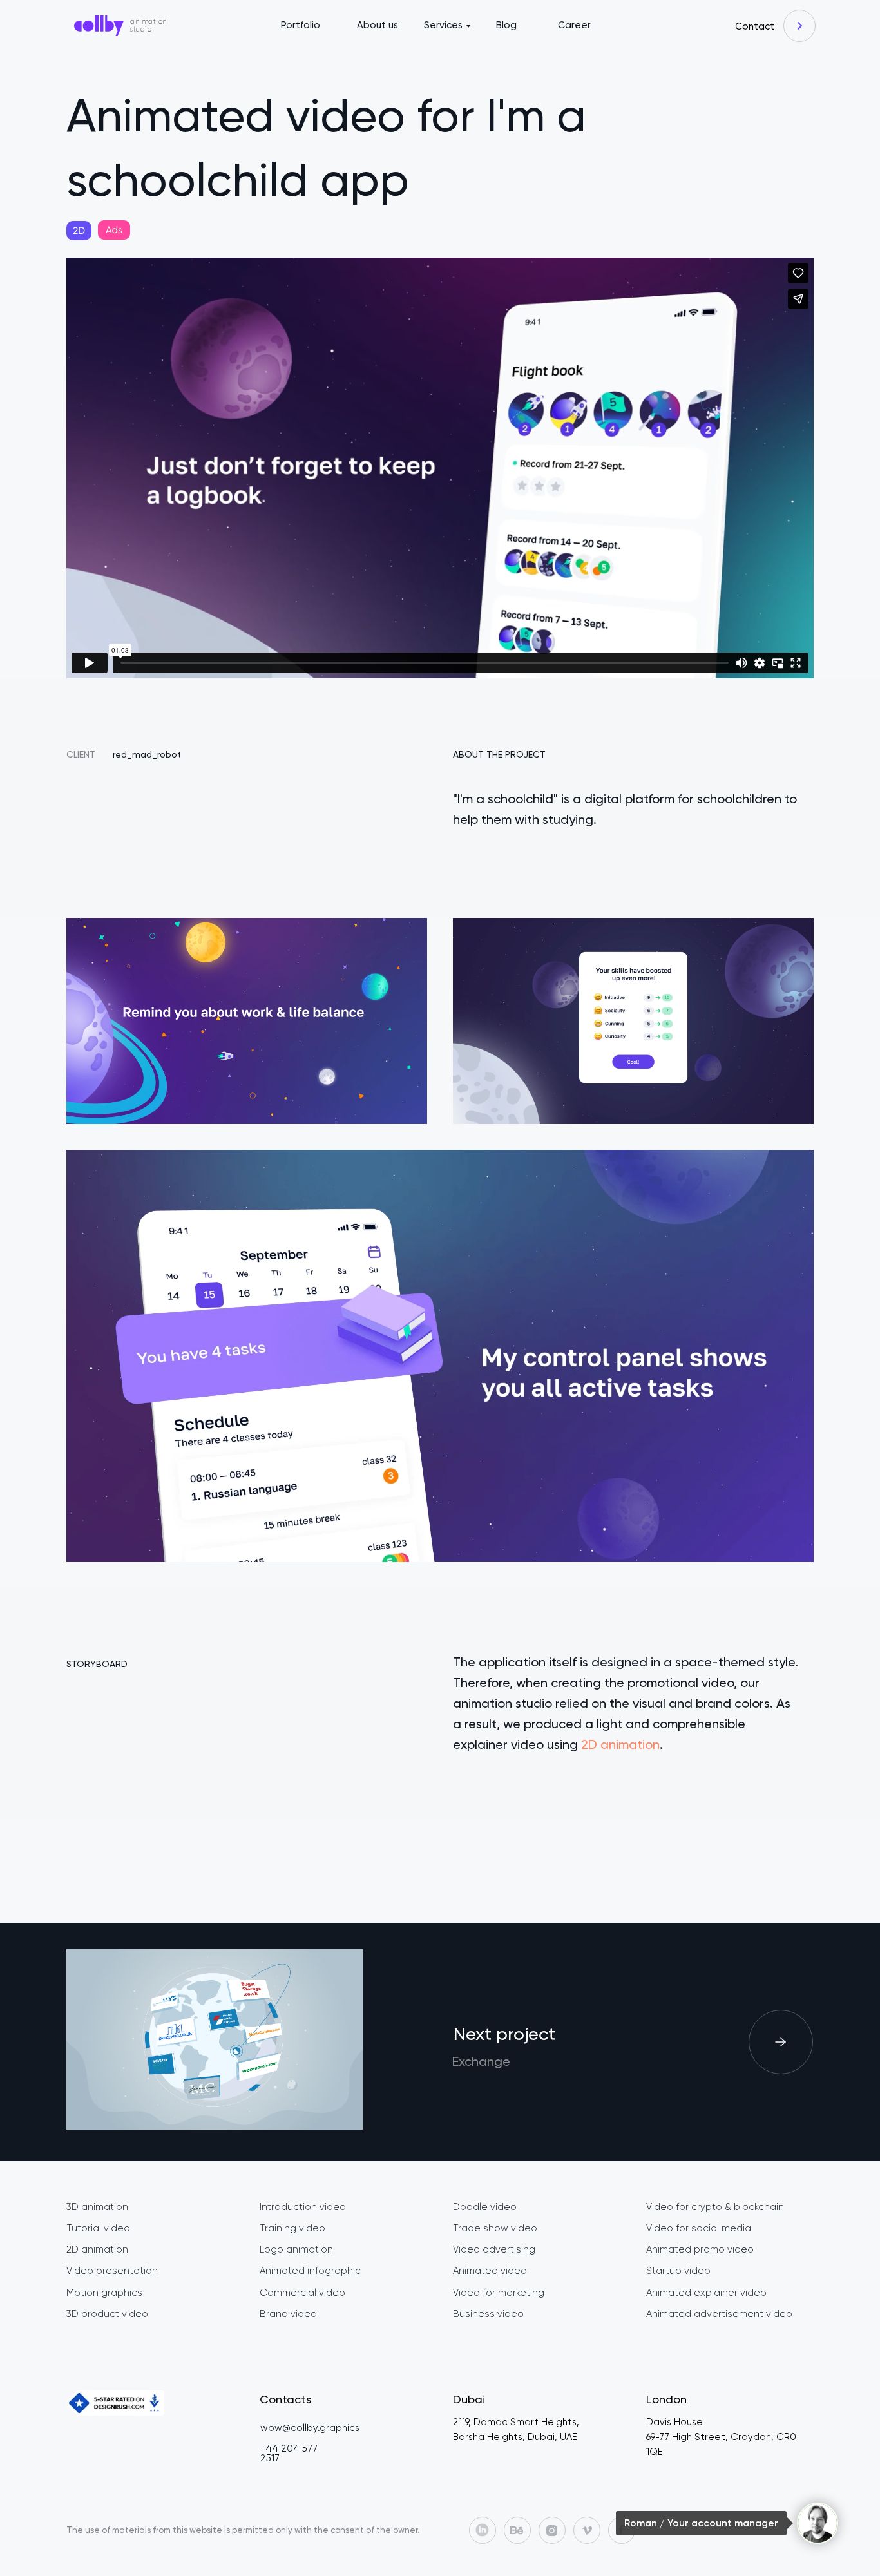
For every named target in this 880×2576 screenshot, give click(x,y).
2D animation (620, 1744)
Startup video (678, 2271)
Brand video (288, 2314)
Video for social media (699, 2228)
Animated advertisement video (719, 2314)
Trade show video (495, 2228)
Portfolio (301, 25)
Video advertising (494, 2249)
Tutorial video (98, 2228)
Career (574, 25)
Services (443, 25)
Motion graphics (104, 2293)
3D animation (97, 2207)
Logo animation (296, 2249)
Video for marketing (499, 2293)
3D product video (107, 2314)
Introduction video (303, 2207)
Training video (292, 2228)
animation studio (148, 25)
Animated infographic (310, 2271)
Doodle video (485, 2207)
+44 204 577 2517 (289, 2453)
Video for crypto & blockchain (715, 2207)
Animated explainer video (706, 2293)
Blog (506, 25)
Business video (488, 2314)
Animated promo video (700, 2249)
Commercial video (302, 2293)
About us (378, 25)
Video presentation (112, 2271)
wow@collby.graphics (310, 2428)
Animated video (490, 2271)
